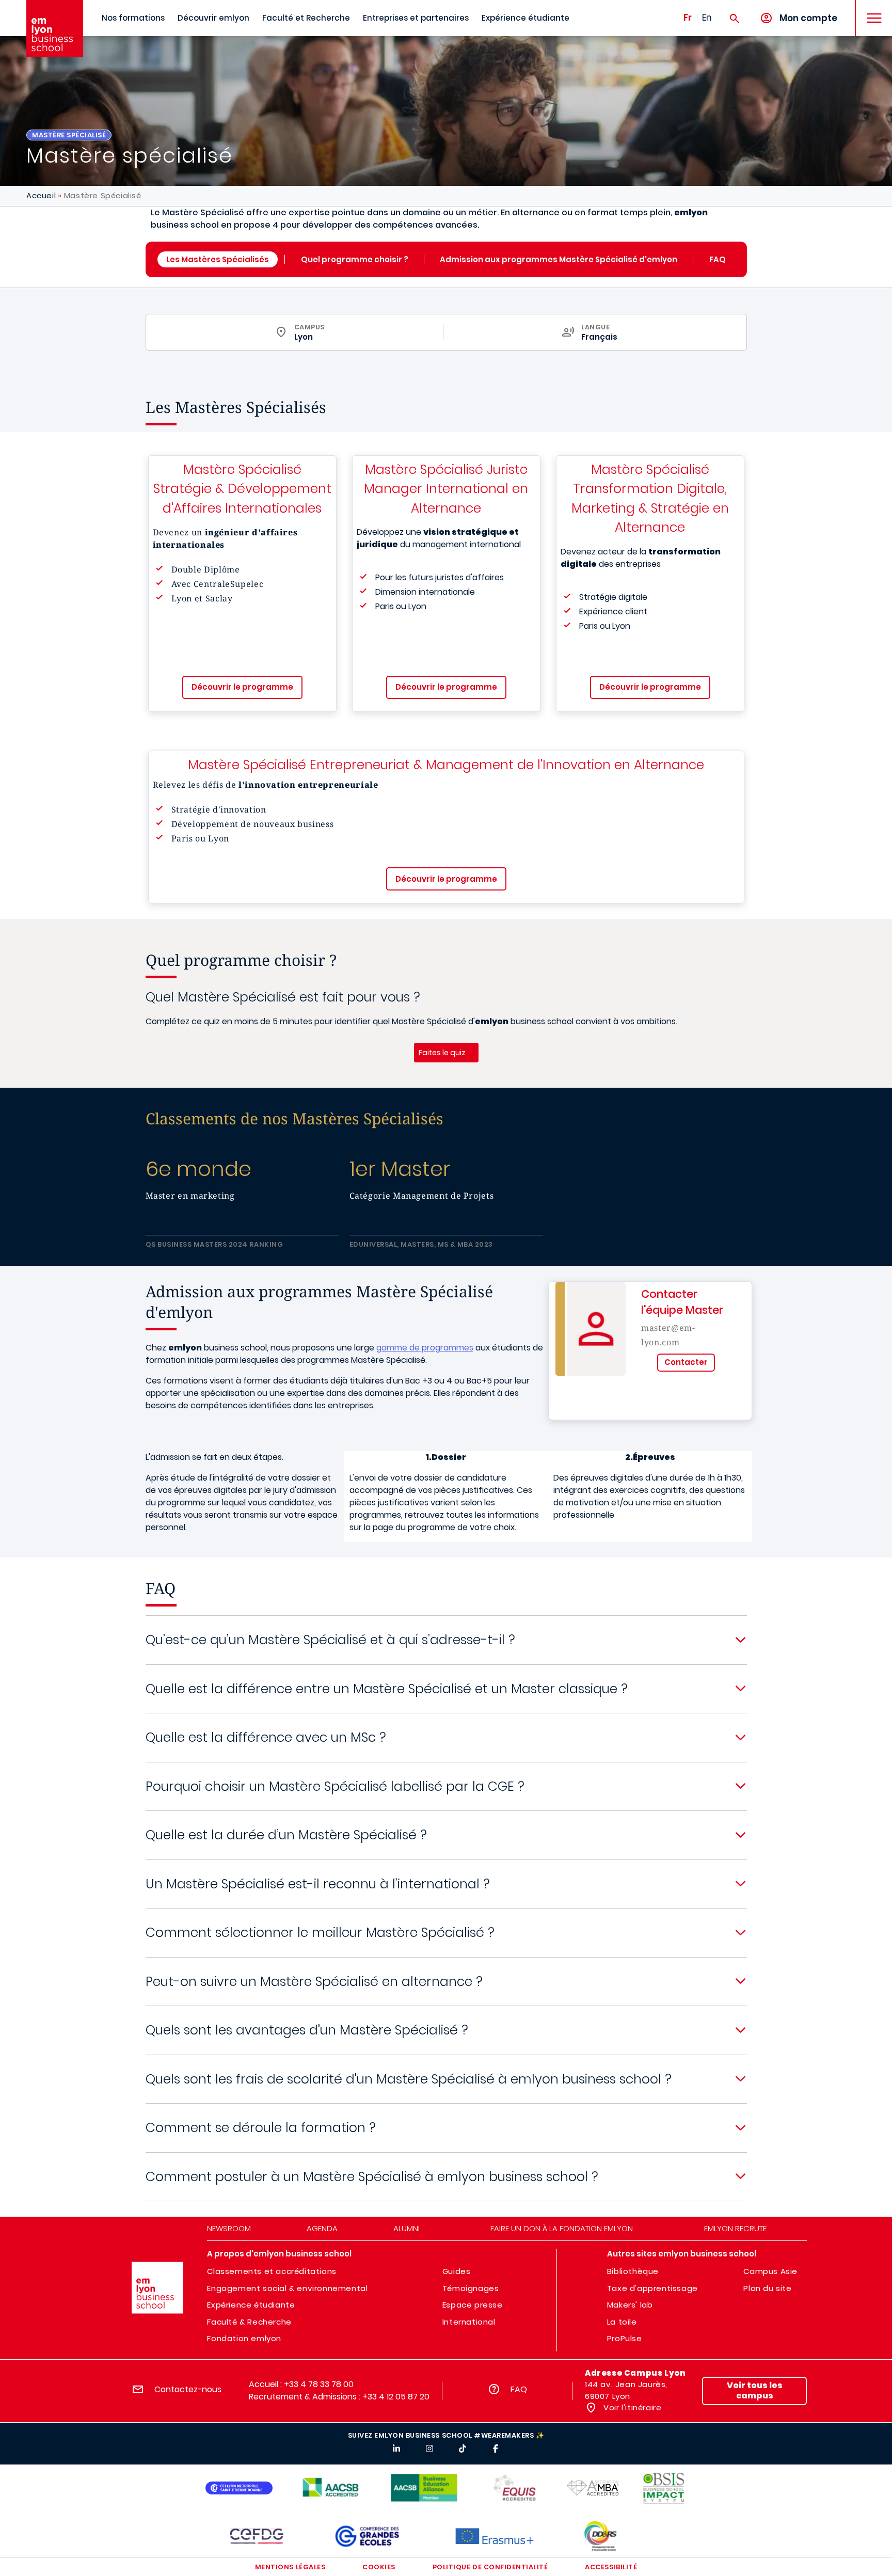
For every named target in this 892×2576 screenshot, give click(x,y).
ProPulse (625, 2338)
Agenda (322, 2228)
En (707, 18)
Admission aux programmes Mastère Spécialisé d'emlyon (559, 259)
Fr (688, 18)
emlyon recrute (735, 2228)
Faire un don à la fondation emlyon (562, 2228)
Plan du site (767, 2288)
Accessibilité (611, 2567)
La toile (622, 2322)
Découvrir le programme (242, 687)
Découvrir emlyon (213, 18)
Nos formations (133, 18)
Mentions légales (290, 2567)
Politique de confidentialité (490, 2567)
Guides (457, 2271)
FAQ (718, 259)
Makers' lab (630, 2305)
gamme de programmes (425, 1348)
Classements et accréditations (272, 2271)
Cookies (379, 2567)
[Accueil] (55, 28)
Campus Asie (770, 2271)
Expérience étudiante (525, 18)
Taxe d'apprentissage (652, 2288)
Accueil (41, 195)
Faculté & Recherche (249, 2322)
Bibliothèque (633, 2271)
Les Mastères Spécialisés (218, 259)
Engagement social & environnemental (287, 2288)
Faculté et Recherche (306, 18)
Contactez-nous (188, 2389)
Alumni (407, 2228)
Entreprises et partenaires (416, 18)
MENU (871, 10)
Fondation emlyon (244, 2338)
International (469, 2322)
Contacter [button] (686, 1362)
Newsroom (229, 2228)
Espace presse (473, 2305)
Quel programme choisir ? (355, 259)
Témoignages (471, 2288)
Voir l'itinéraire (632, 2407)
